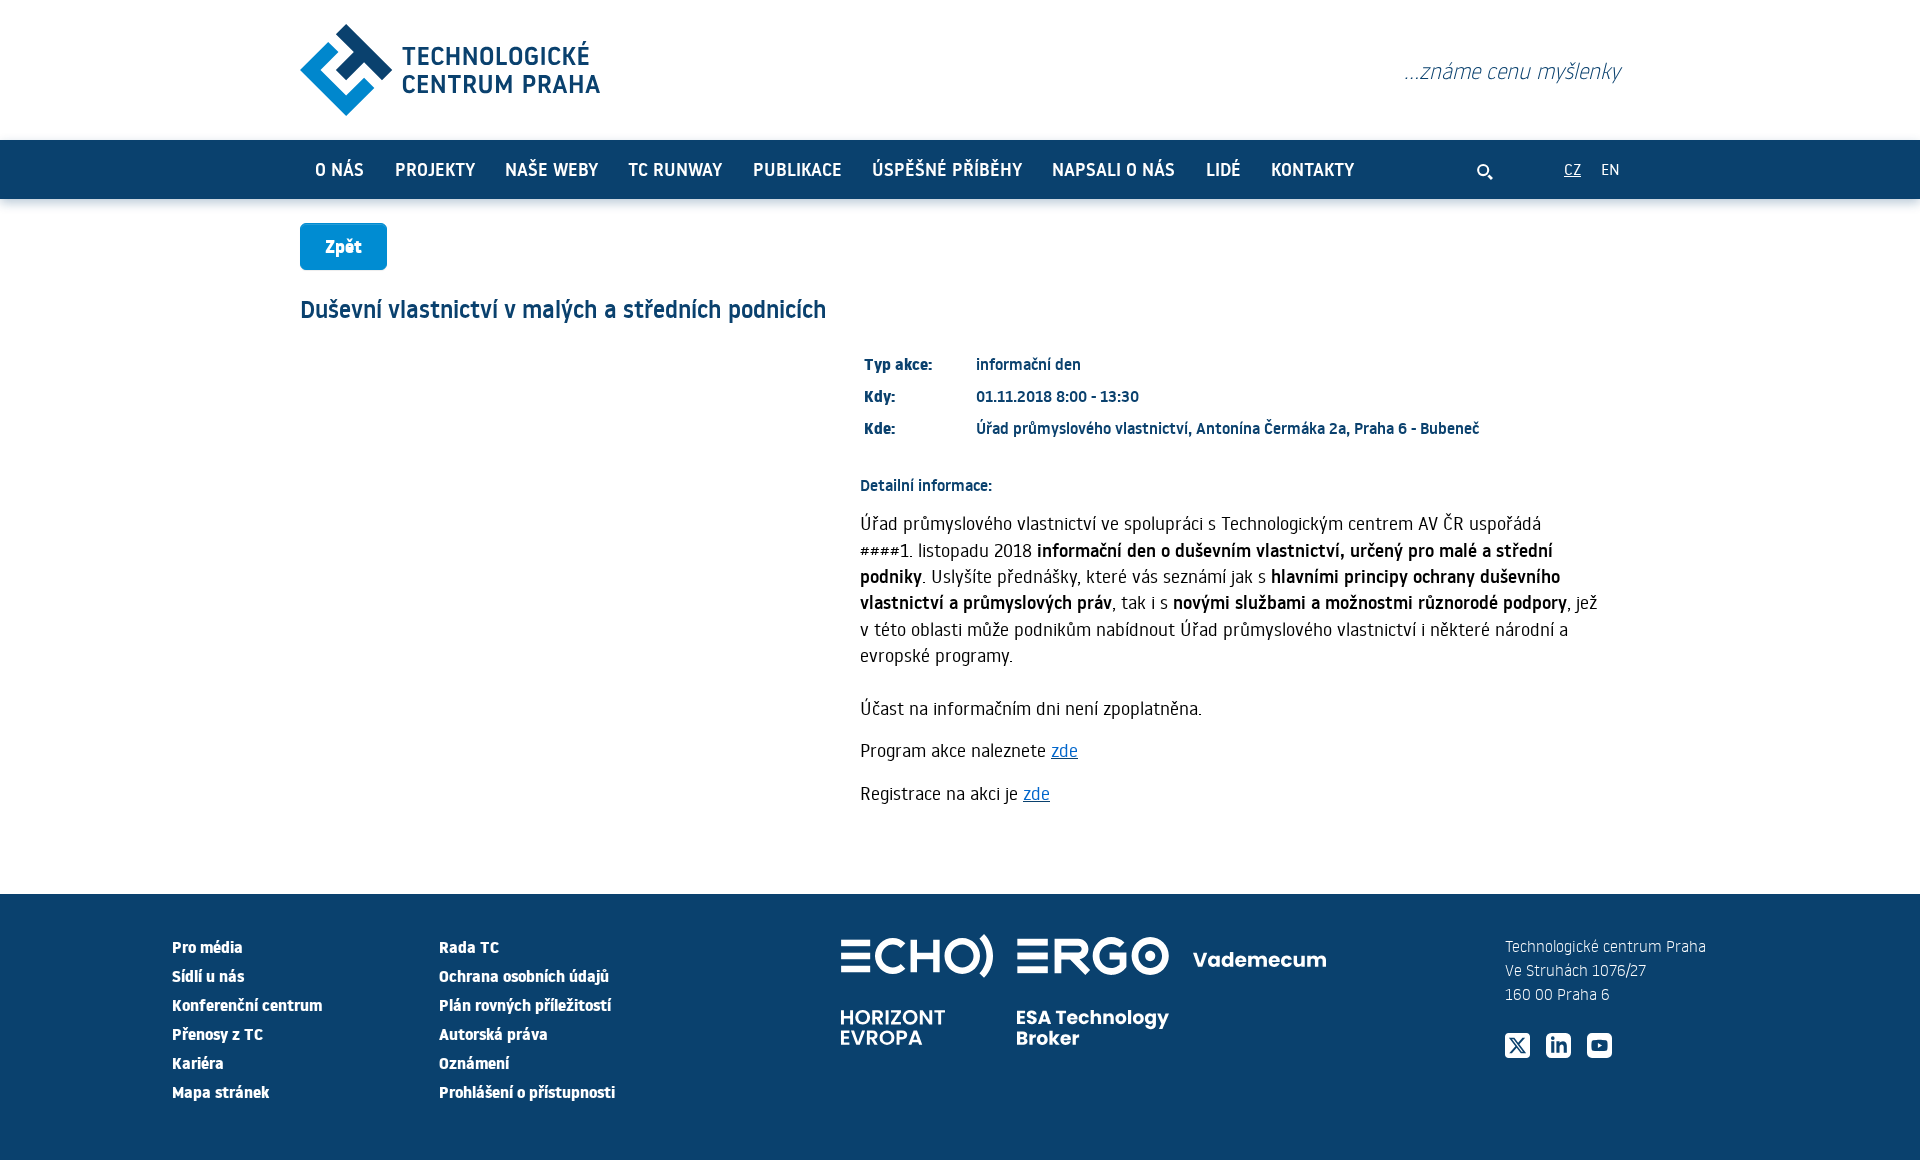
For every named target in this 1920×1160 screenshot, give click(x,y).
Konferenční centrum (247, 1004)
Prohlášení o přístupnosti (527, 1091)
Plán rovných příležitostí (525, 1004)
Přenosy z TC (217, 1033)
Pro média (207, 946)
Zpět (343, 245)
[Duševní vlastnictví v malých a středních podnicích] (450, 65)
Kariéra (198, 1062)
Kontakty (1312, 169)
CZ (1572, 168)
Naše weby (551, 169)
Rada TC (469, 946)
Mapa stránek (220, 1091)
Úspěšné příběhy (947, 169)
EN (1610, 168)
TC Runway (675, 169)
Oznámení (474, 1062)
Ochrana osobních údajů (524, 975)
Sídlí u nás (208, 975)
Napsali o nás (1113, 169)
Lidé (1223, 169)
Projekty (435, 169)
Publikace (797, 169)
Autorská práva (493, 1033)
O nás (339, 169)
